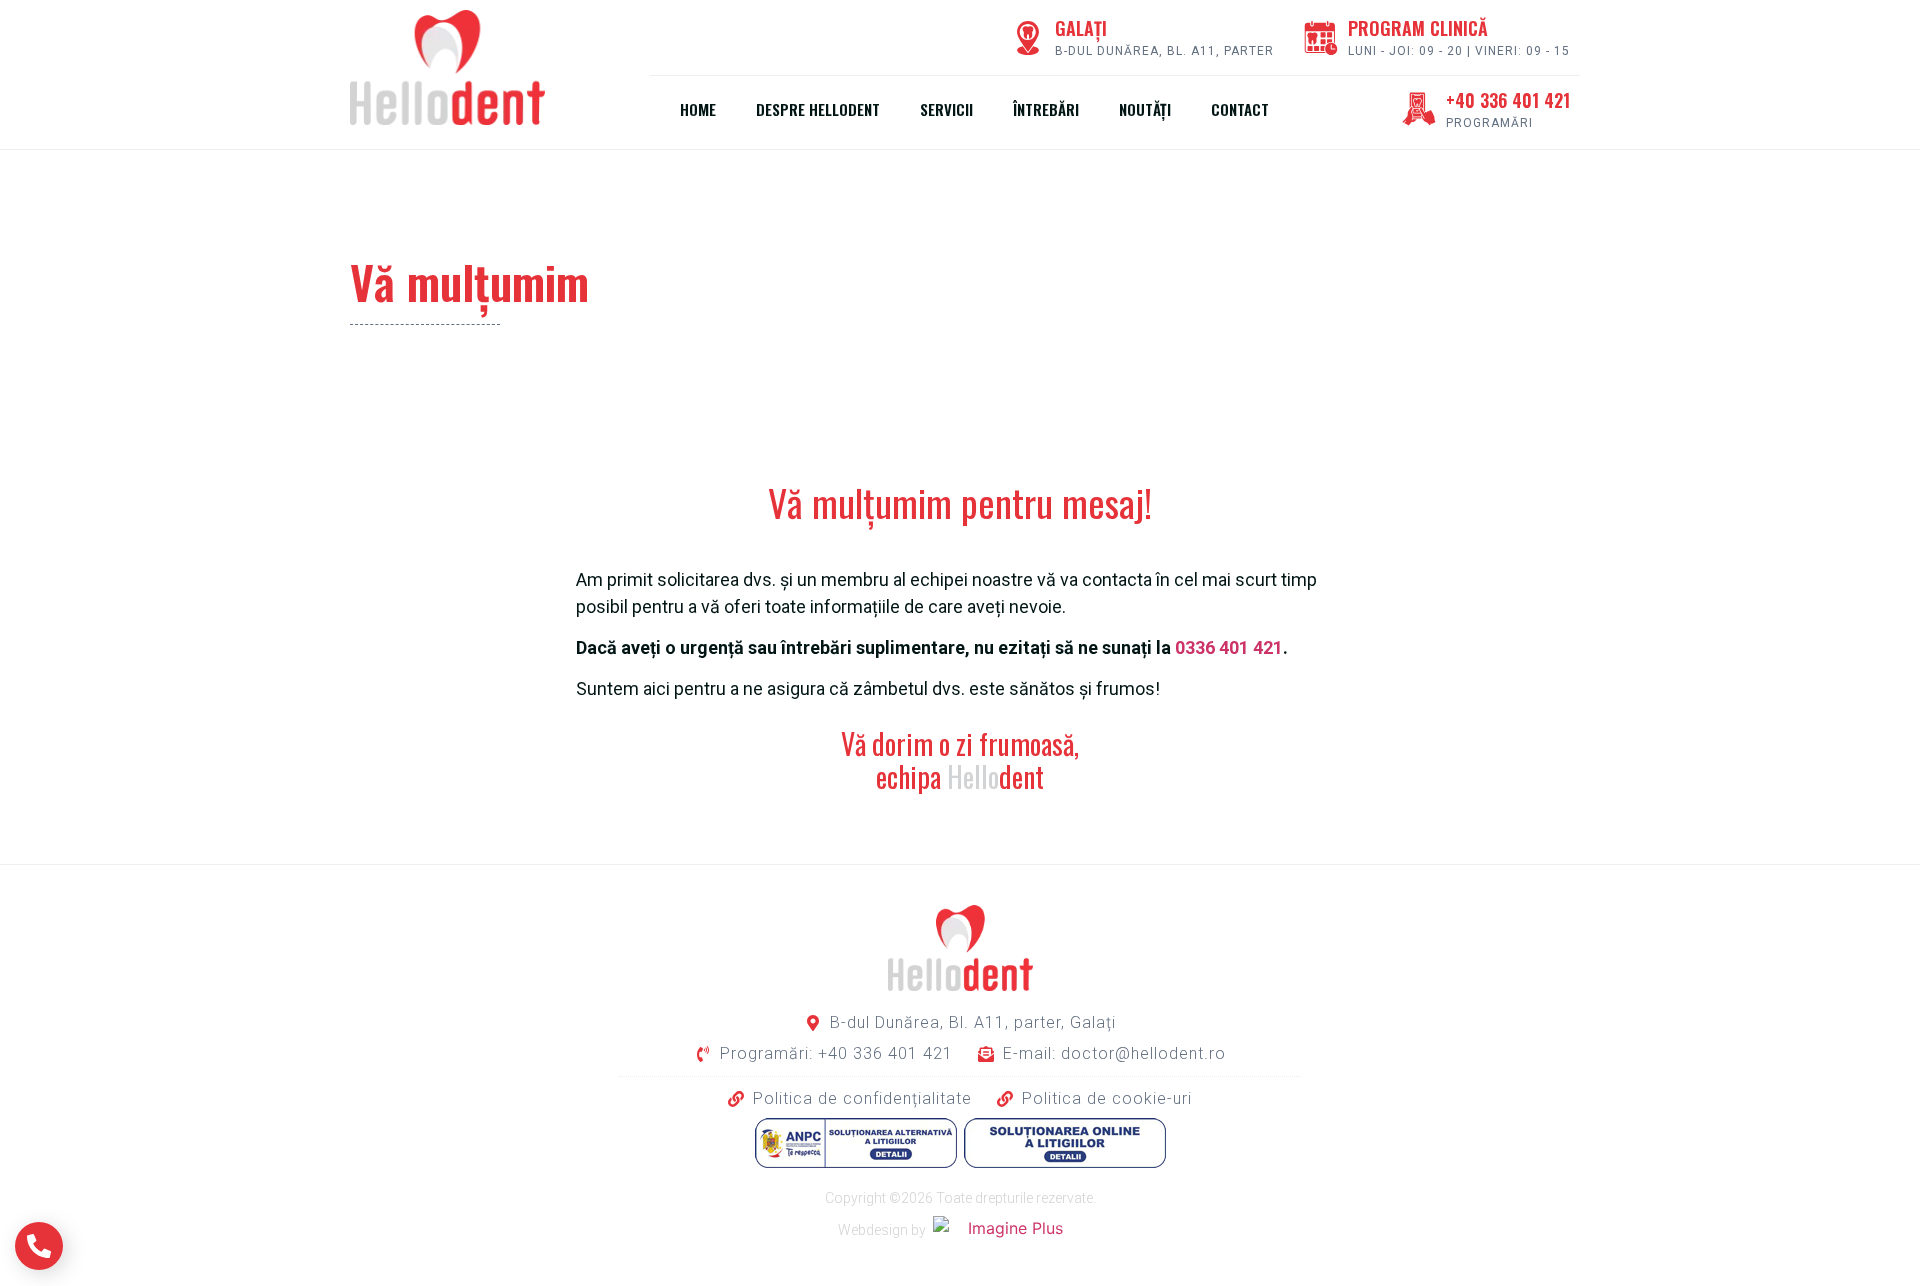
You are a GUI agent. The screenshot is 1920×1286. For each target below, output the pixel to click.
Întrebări (1046, 109)
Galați (1081, 28)
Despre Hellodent (818, 109)
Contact (1240, 109)
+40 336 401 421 (1508, 100)
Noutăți (1145, 109)
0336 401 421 (1229, 647)
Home (698, 109)
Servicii (946, 109)
